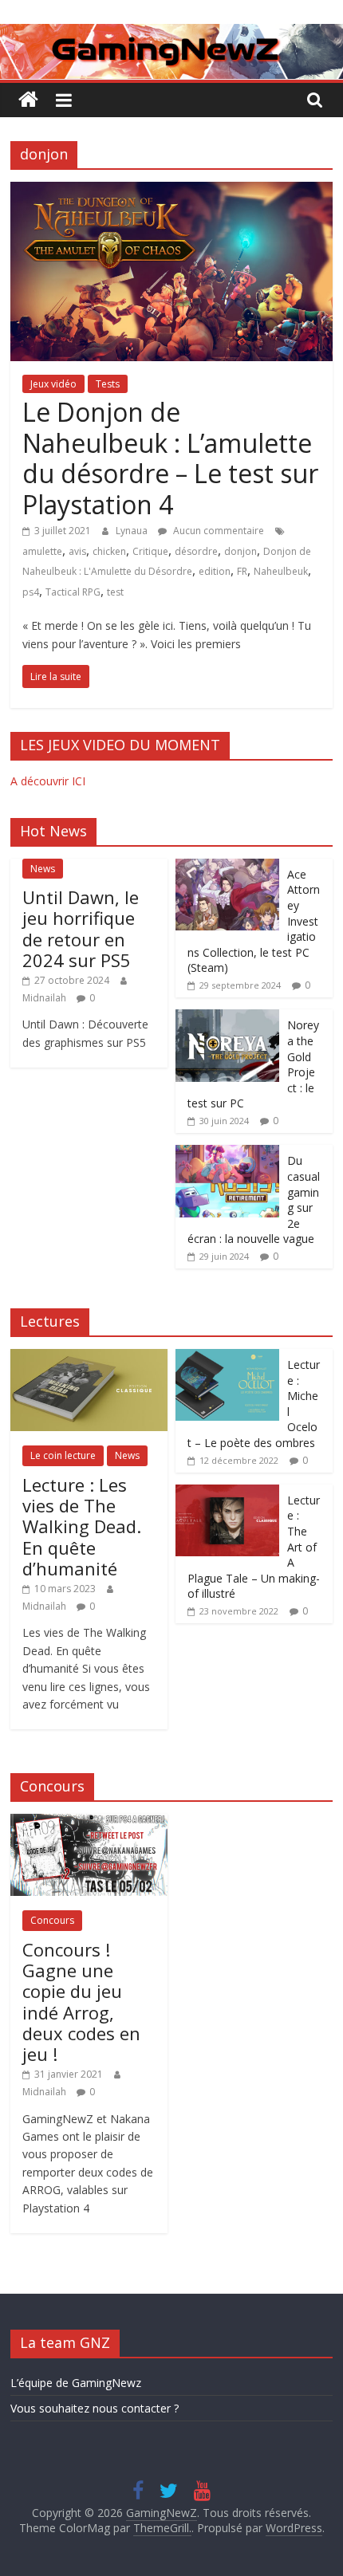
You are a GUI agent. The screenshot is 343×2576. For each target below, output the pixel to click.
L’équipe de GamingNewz (76, 2383)
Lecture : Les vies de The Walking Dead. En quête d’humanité (82, 1527)
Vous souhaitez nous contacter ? (95, 2408)
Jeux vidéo (53, 384)
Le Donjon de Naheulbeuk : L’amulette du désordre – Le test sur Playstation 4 (170, 458)
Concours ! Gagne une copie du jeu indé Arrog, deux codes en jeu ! (81, 2002)
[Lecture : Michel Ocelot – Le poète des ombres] (227, 1357)
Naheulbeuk (281, 571)
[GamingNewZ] (171, 33)
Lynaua (133, 531)
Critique (150, 551)
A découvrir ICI (48, 781)
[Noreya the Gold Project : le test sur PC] (227, 1018)
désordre (196, 551)
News (43, 869)
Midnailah (45, 998)
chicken (109, 551)
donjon (240, 551)
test (115, 592)
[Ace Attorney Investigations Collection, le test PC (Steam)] (227, 867)
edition (215, 571)
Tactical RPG (73, 592)
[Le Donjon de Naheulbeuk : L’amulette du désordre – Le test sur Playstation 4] (171, 191)
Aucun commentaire (217, 531)
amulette (42, 551)
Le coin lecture (63, 1455)
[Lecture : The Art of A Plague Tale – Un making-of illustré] (227, 1493)
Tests (108, 384)
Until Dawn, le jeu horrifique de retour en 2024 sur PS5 (81, 928)
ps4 (31, 592)
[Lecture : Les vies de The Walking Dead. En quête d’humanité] (89, 1357)
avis (77, 551)
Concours (52, 1920)
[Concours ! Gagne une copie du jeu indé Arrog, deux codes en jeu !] (89, 1822)
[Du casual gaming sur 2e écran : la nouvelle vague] (227, 1153)
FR (242, 571)
